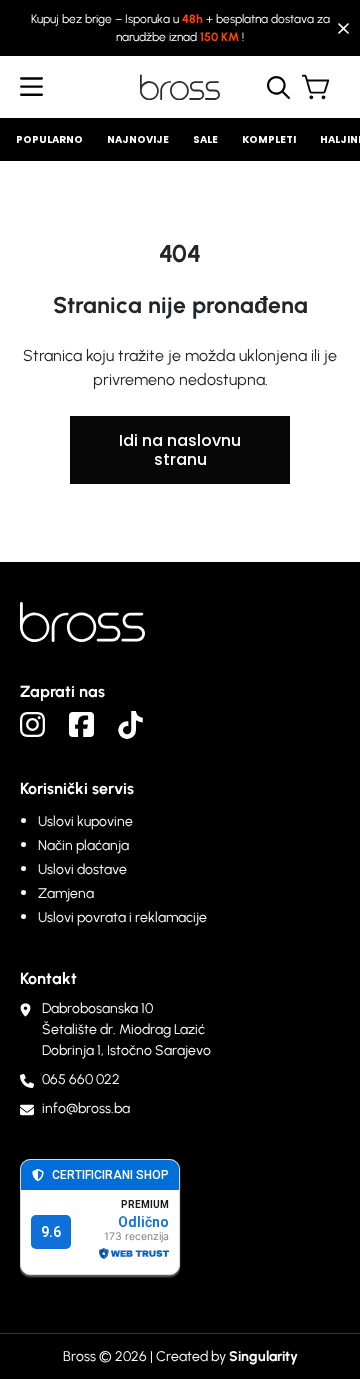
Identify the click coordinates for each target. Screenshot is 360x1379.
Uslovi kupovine (85, 821)
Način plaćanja (83, 845)
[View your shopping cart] (321, 90)
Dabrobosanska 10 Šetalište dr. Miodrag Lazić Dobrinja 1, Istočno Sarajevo (126, 1029)
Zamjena (66, 893)
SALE (205, 139)
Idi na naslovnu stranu (180, 450)
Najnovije (138, 139)
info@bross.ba (86, 1108)
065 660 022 (81, 1079)
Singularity (263, 1356)
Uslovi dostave (82, 869)
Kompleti (269, 139)
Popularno (49, 139)
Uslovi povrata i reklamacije (122, 917)
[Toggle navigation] (31, 87)
